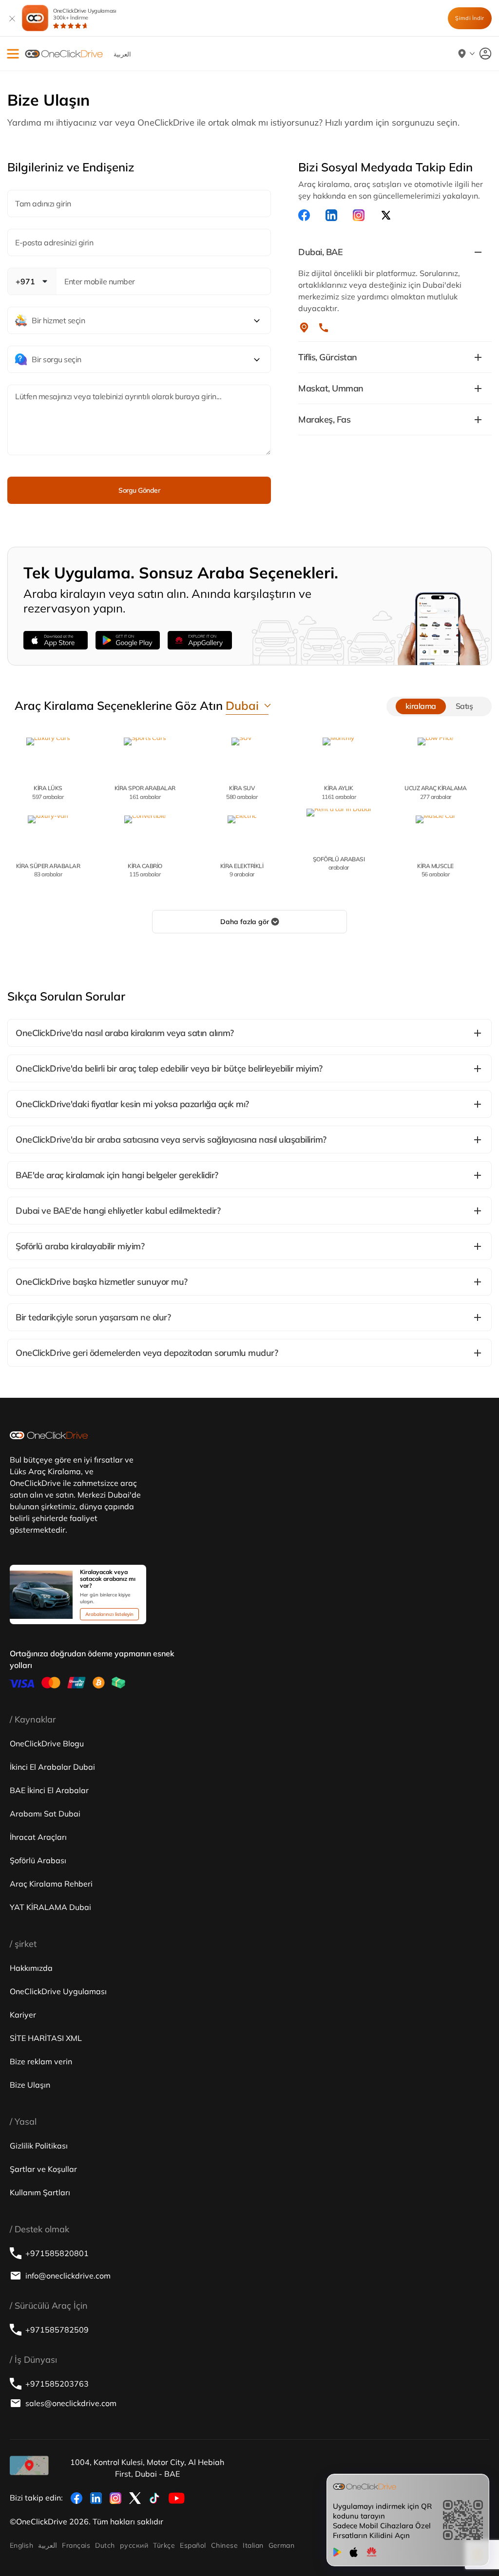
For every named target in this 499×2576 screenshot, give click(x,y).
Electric (242, 870)
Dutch (105, 2545)
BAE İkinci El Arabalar (49, 1790)
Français (76, 2545)
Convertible (145, 870)
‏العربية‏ (48, 2545)
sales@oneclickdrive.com (71, 2403)
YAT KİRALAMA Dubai (50, 1907)
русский (134, 2545)
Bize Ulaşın (30, 2085)
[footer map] (29, 2465)
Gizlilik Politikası (39, 2146)
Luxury (48, 792)
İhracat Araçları (38, 1837)
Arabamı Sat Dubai (45, 1814)
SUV (242, 792)
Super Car (48, 870)
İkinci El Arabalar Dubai (52, 1767)
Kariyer (23, 2015)
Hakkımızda (31, 1968)
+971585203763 (57, 2384)
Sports (145, 792)
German (282, 2545)
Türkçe (164, 2545)
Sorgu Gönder (139, 490)
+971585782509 (57, 2330)
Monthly (339, 792)
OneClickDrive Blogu (47, 1743)
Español (193, 2545)
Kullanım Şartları (40, 2192)
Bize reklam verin (41, 2061)
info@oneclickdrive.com (68, 2276)
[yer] (304, 328)
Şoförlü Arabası (38, 1860)
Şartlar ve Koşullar (43, 2169)
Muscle (435, 870)
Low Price (435, 792)
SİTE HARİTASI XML (46, 2038)
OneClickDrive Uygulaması (85, 14)
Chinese (224, 2545)
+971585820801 (57, 2253)
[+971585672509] (324, 328)
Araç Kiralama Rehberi (51, 1884)
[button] (13, 54)
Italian (253, 2545)
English (21, 2545)
